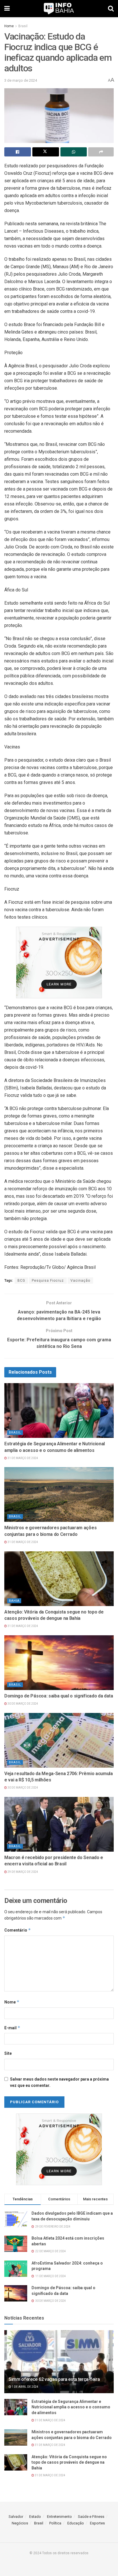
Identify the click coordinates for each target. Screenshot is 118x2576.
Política (55, 2523)
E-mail (12, 2028)
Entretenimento (59, 2517)
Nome (12, 2002)
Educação (76, 2523)
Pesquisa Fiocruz (48, 1281)
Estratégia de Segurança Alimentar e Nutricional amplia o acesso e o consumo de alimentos (71, 2407)
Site (8, 2053)
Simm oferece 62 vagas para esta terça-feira (54, 2379)
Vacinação (80, 1281)
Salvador (16, 2517)
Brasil (23, 26)
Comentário (18, 1930)
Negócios (20, 2523)
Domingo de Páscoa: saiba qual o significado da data (59, 1696)
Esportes (97, 2523)
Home (9, 26)
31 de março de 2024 (22, 1458)
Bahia (14, 1601)
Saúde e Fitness (91, 2517)
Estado (35, 2517)
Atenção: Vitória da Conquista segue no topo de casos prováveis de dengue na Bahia (69, 2462)
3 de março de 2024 (21, 80)
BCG (21, 1281)
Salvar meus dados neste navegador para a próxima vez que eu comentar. (59, 2082)
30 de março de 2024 (22, 1704)
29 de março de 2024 (22, 1872)
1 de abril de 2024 (25, 2387)
